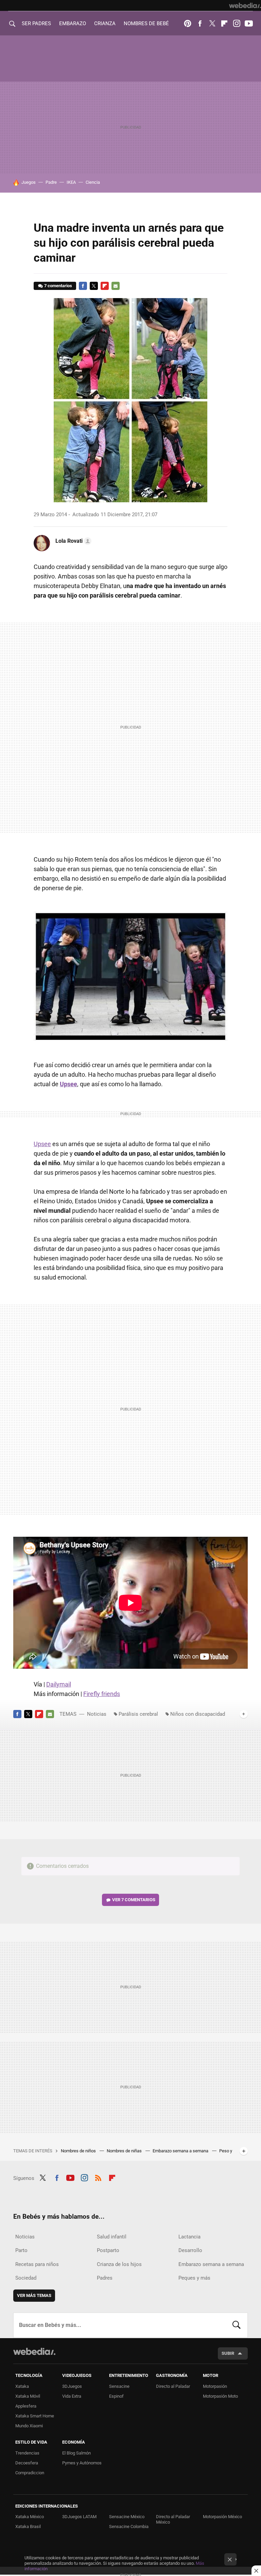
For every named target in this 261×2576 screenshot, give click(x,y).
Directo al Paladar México (173, 2519)
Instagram (237, 23)
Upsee (42, 1144)
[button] (72, 541)
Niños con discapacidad (198, 1714)
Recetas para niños (37, 2264)
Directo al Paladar (173, 2386)
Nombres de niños (79, 2151)
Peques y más (194, 2278)
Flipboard (224, 23)
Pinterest (188, 23)
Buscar (237, 2325)
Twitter (212, 23)
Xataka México (30, 2517)
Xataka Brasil (28, 2526)
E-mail (116, 286)
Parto (21, 2250)
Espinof (116, 2396)
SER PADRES (36, 23)
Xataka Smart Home (35, 2416)
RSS (98, 2177)
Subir (228, 2353)
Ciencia (93, 182)
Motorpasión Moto (220, 2396)
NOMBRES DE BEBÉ (146, 23)
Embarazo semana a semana (181, 2151)
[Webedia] (245, 5)
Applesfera (26, 2406)
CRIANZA (105, 23)
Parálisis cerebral (138, 1714)
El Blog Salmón (76, 2453)
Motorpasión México (222, 2517)
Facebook (200, 23)
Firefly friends (102, 1694)
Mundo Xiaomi (29, 2426)
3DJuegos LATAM (79, 2517)
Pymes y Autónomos (82, 2463)
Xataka (22, 2386)
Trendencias (27, 2453)
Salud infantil (112, 2237)
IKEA (71, 182)
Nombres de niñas (125, 2151)
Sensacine (119, 2386)
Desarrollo (190, 2250)
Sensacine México (127, 2517)
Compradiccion (30, 2473)
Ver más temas (34, 2295)
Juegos (29, 182)
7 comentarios (58, 286)
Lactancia (189, 2237)
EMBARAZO (73, 23)
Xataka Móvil (28, 2396)
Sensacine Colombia (129, 2526)
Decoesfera (27, 2463)
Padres (105, 2278)
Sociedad (26, 2278)
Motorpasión (215, 2386)
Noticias (97, 1714)
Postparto (108, 2250)
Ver (134, 1900)
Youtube (249, 23)
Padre (51, 182)
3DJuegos (72, 2386)
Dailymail (59, 1684)
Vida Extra (72, 2396)
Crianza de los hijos (119, 2264)
